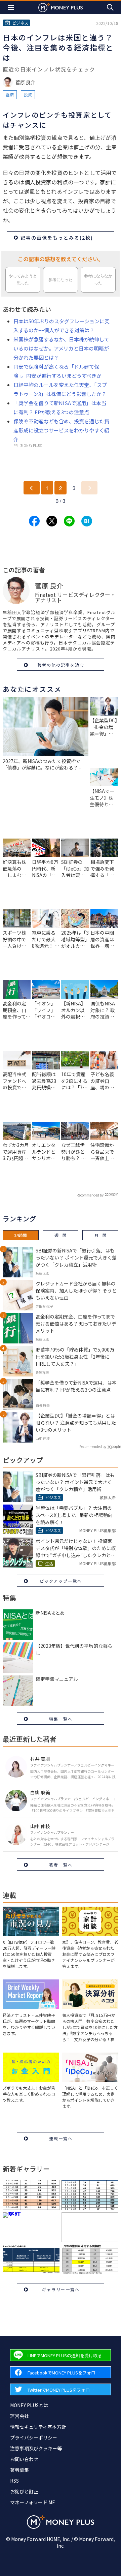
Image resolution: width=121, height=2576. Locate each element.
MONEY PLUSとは (29, 2405)
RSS (14, 2481)
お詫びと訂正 (24, 2491)
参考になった (61, 280)
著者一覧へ (61, 1865)
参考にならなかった (98, 280)
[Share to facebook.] (34, 521)
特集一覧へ (61, 1719)
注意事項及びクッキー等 (36, 2448)
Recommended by (90, 1195)
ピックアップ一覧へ (61, 1581)
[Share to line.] (69, 521)
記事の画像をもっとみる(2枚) (57, 238)
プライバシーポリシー (34, 2437)
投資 (28, 95)
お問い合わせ (24, 2459)
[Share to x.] (52, 521)
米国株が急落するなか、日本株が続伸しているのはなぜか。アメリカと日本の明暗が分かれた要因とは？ (61, 348)
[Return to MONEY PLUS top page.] (61, 7)
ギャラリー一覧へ (61, 2289)
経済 (10, 95)
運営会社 (19, 2416)
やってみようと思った (23, 280)
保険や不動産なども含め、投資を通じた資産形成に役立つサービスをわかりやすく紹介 (61, 430)
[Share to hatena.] (87, 521)
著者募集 (19, 2470)
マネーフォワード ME (33, 2502)
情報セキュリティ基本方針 (38, 2427)
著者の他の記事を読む (61, 665)
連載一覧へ (61, 2138)
